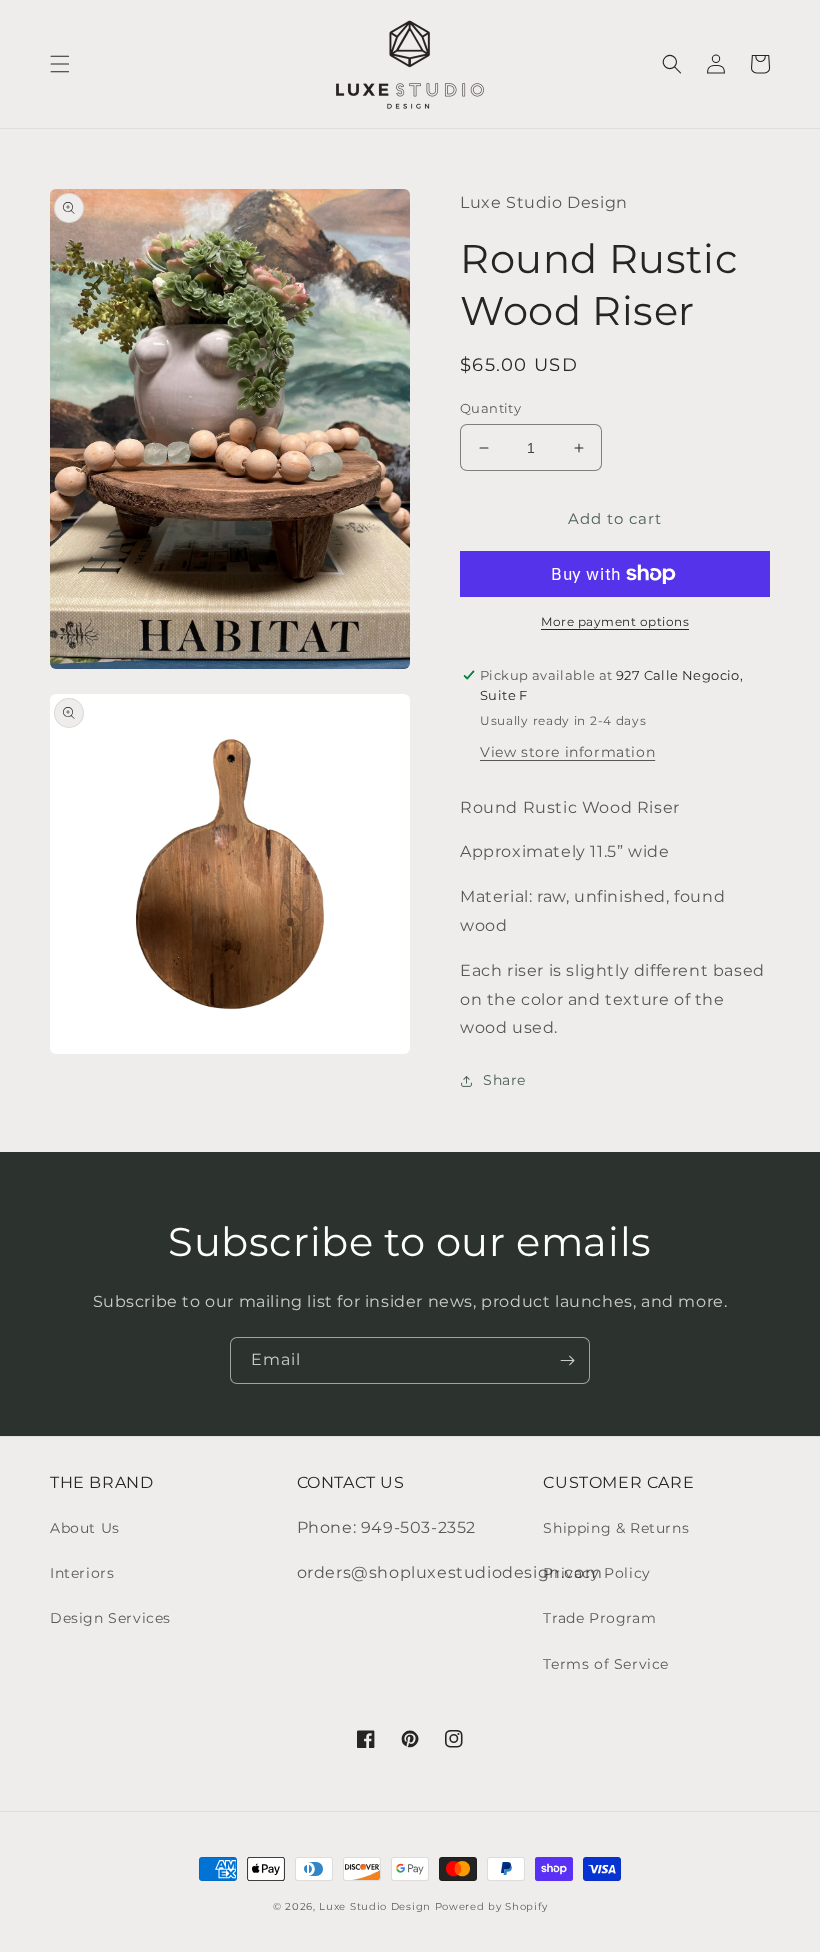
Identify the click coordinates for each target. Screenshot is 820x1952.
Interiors (82, 1573)
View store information (567, 752)
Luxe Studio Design (375, 1906)
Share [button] (504, 1080)
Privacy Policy (596, 1573)
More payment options (615, 621)
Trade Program (599, 1618)
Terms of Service (606, 1664)
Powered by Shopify (491, 1906)
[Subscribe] (567, 1360)
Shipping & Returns (616, 1528)
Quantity (490, 408)
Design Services (110, 1618)
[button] (60, 64)
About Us (85, 1528)
